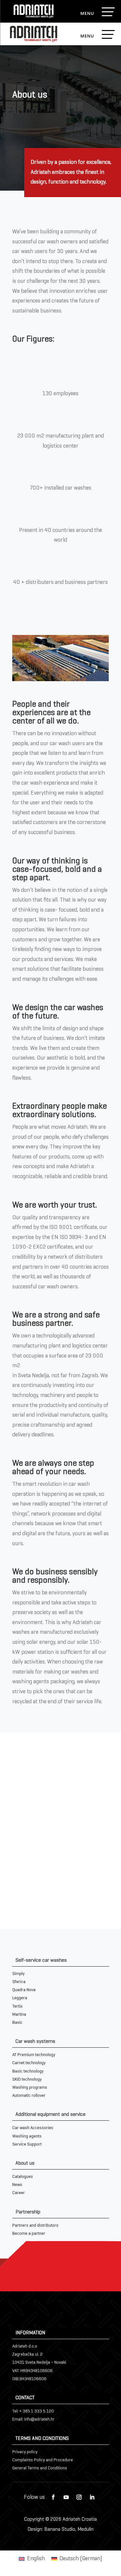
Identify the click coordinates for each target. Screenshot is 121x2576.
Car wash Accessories (33, 2128)
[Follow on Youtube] (66, 2497)
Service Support (27, 2144)
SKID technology (27, 2080)
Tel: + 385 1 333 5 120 (33, 2411)
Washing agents (27, 2136)
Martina (19, 2015)
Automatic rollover (29, 2096)
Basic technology (28, 2071)
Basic (17, 2023)
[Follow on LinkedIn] (92, 2497)
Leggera (20, 1998)
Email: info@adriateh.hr (33, 2419)
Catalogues (23, 2177)
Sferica (19, 1982)
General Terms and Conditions (40, 2468)
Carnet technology (29, 2063)
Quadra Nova (24, 1990)
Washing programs (30, 2088)
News (17, 2185)
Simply (18, 1974)
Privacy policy (25, 2452)
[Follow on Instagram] (79, 2497)
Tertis (17, 2006)
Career (19, 2193)
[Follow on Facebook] (53, 2497)
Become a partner (29, 2234)
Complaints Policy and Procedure (43, 2460)
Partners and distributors (35, 2226)
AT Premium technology (34, 2055)
